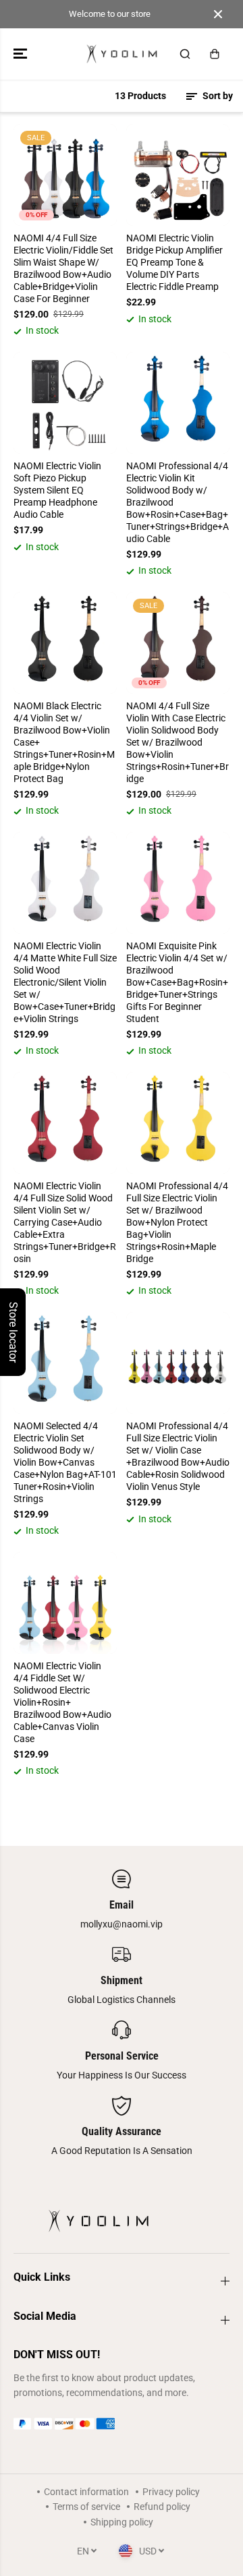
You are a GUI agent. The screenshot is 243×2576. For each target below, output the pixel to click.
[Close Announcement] (218, 14)
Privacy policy (171, 2492)
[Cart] (215, 54)
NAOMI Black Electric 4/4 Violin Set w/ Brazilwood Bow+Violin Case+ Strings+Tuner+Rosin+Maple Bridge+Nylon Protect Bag (64, 742)
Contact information (86, 2492)
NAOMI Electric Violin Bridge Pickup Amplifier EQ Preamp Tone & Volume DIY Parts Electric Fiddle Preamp (174, 262)
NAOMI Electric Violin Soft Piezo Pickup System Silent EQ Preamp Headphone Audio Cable (57, 490)
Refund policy (162, 2507)
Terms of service (86, 2507)
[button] (22, 54)
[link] (122, 2424)
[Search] (185, 54)
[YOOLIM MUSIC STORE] (122, 54)
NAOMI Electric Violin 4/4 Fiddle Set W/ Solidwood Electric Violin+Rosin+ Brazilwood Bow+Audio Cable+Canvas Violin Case (62, 1702)
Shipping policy (122, 2522)
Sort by (217, 96)
